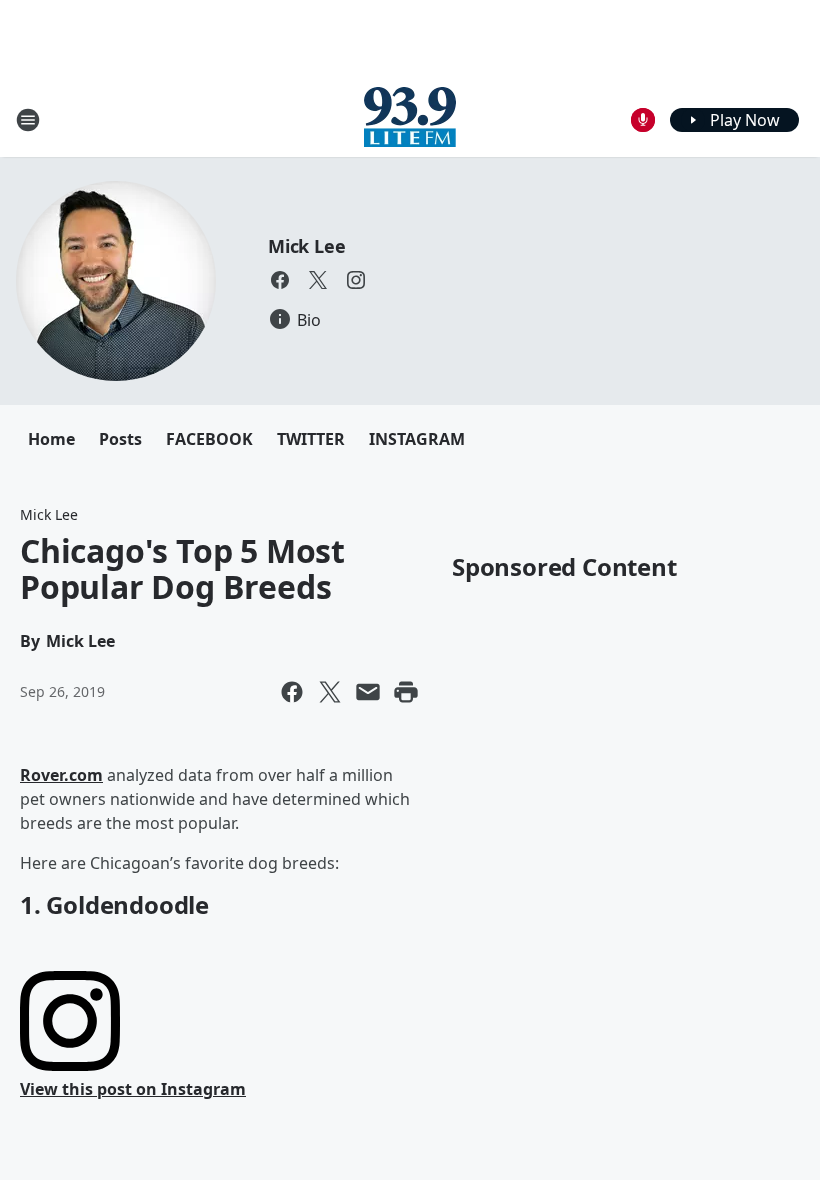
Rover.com (61, 775)
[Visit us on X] (318, 280)
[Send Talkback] (643, 120)
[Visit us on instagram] (356, 280)
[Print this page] (406, 692)
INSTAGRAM (417, 439)
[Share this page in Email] (368, 692)
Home (51, 439)
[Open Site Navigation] (28, 120)
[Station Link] (410, 119)
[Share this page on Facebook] (292, 692)
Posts (120, 439)
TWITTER (311, 439)
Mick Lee (306, 246)
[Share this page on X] (330, 692)
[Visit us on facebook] (280, 280)
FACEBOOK (209, 439)
